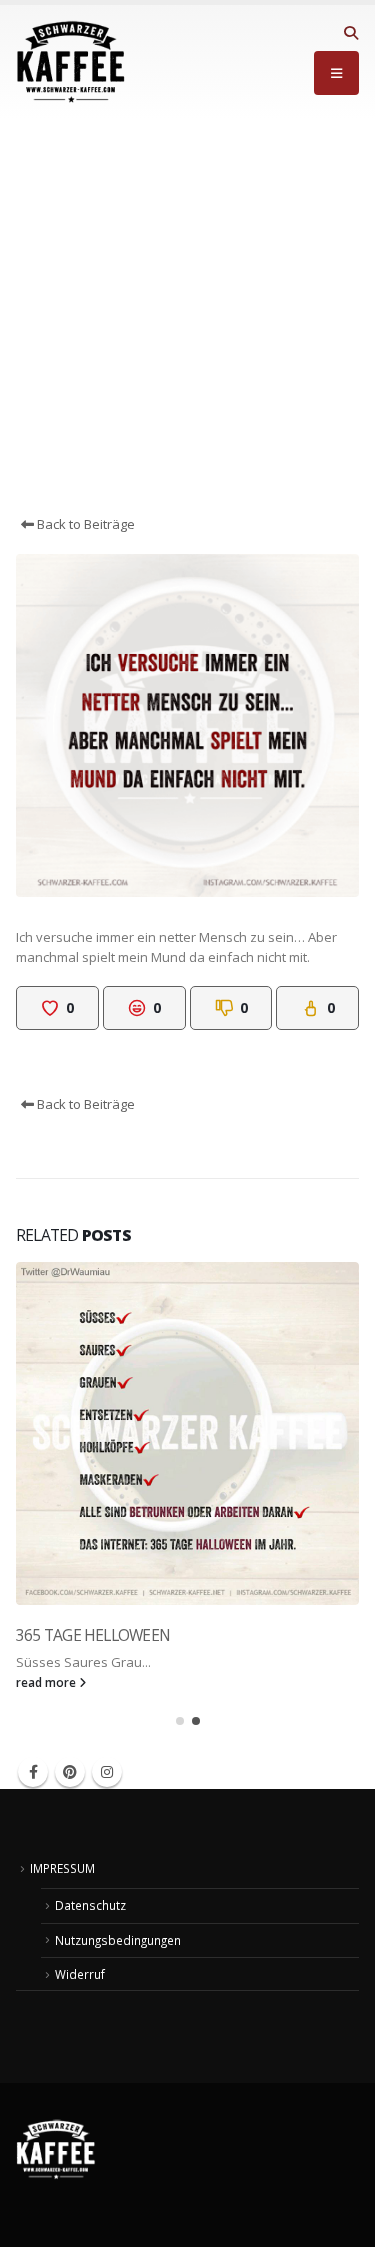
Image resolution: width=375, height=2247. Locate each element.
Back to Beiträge (84, 524)
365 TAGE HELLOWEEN (93, 1635)
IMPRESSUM (62, 1868)
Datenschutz (90, 1905)
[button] (350, 33)
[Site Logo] (71, 62)
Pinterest (70, 1772)
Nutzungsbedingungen (118, 1940)
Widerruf (80, 1974)
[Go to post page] (187, 1433)
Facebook (33, 1772)
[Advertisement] (187, 316)
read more (47, 1682)
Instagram (107, 1772)
